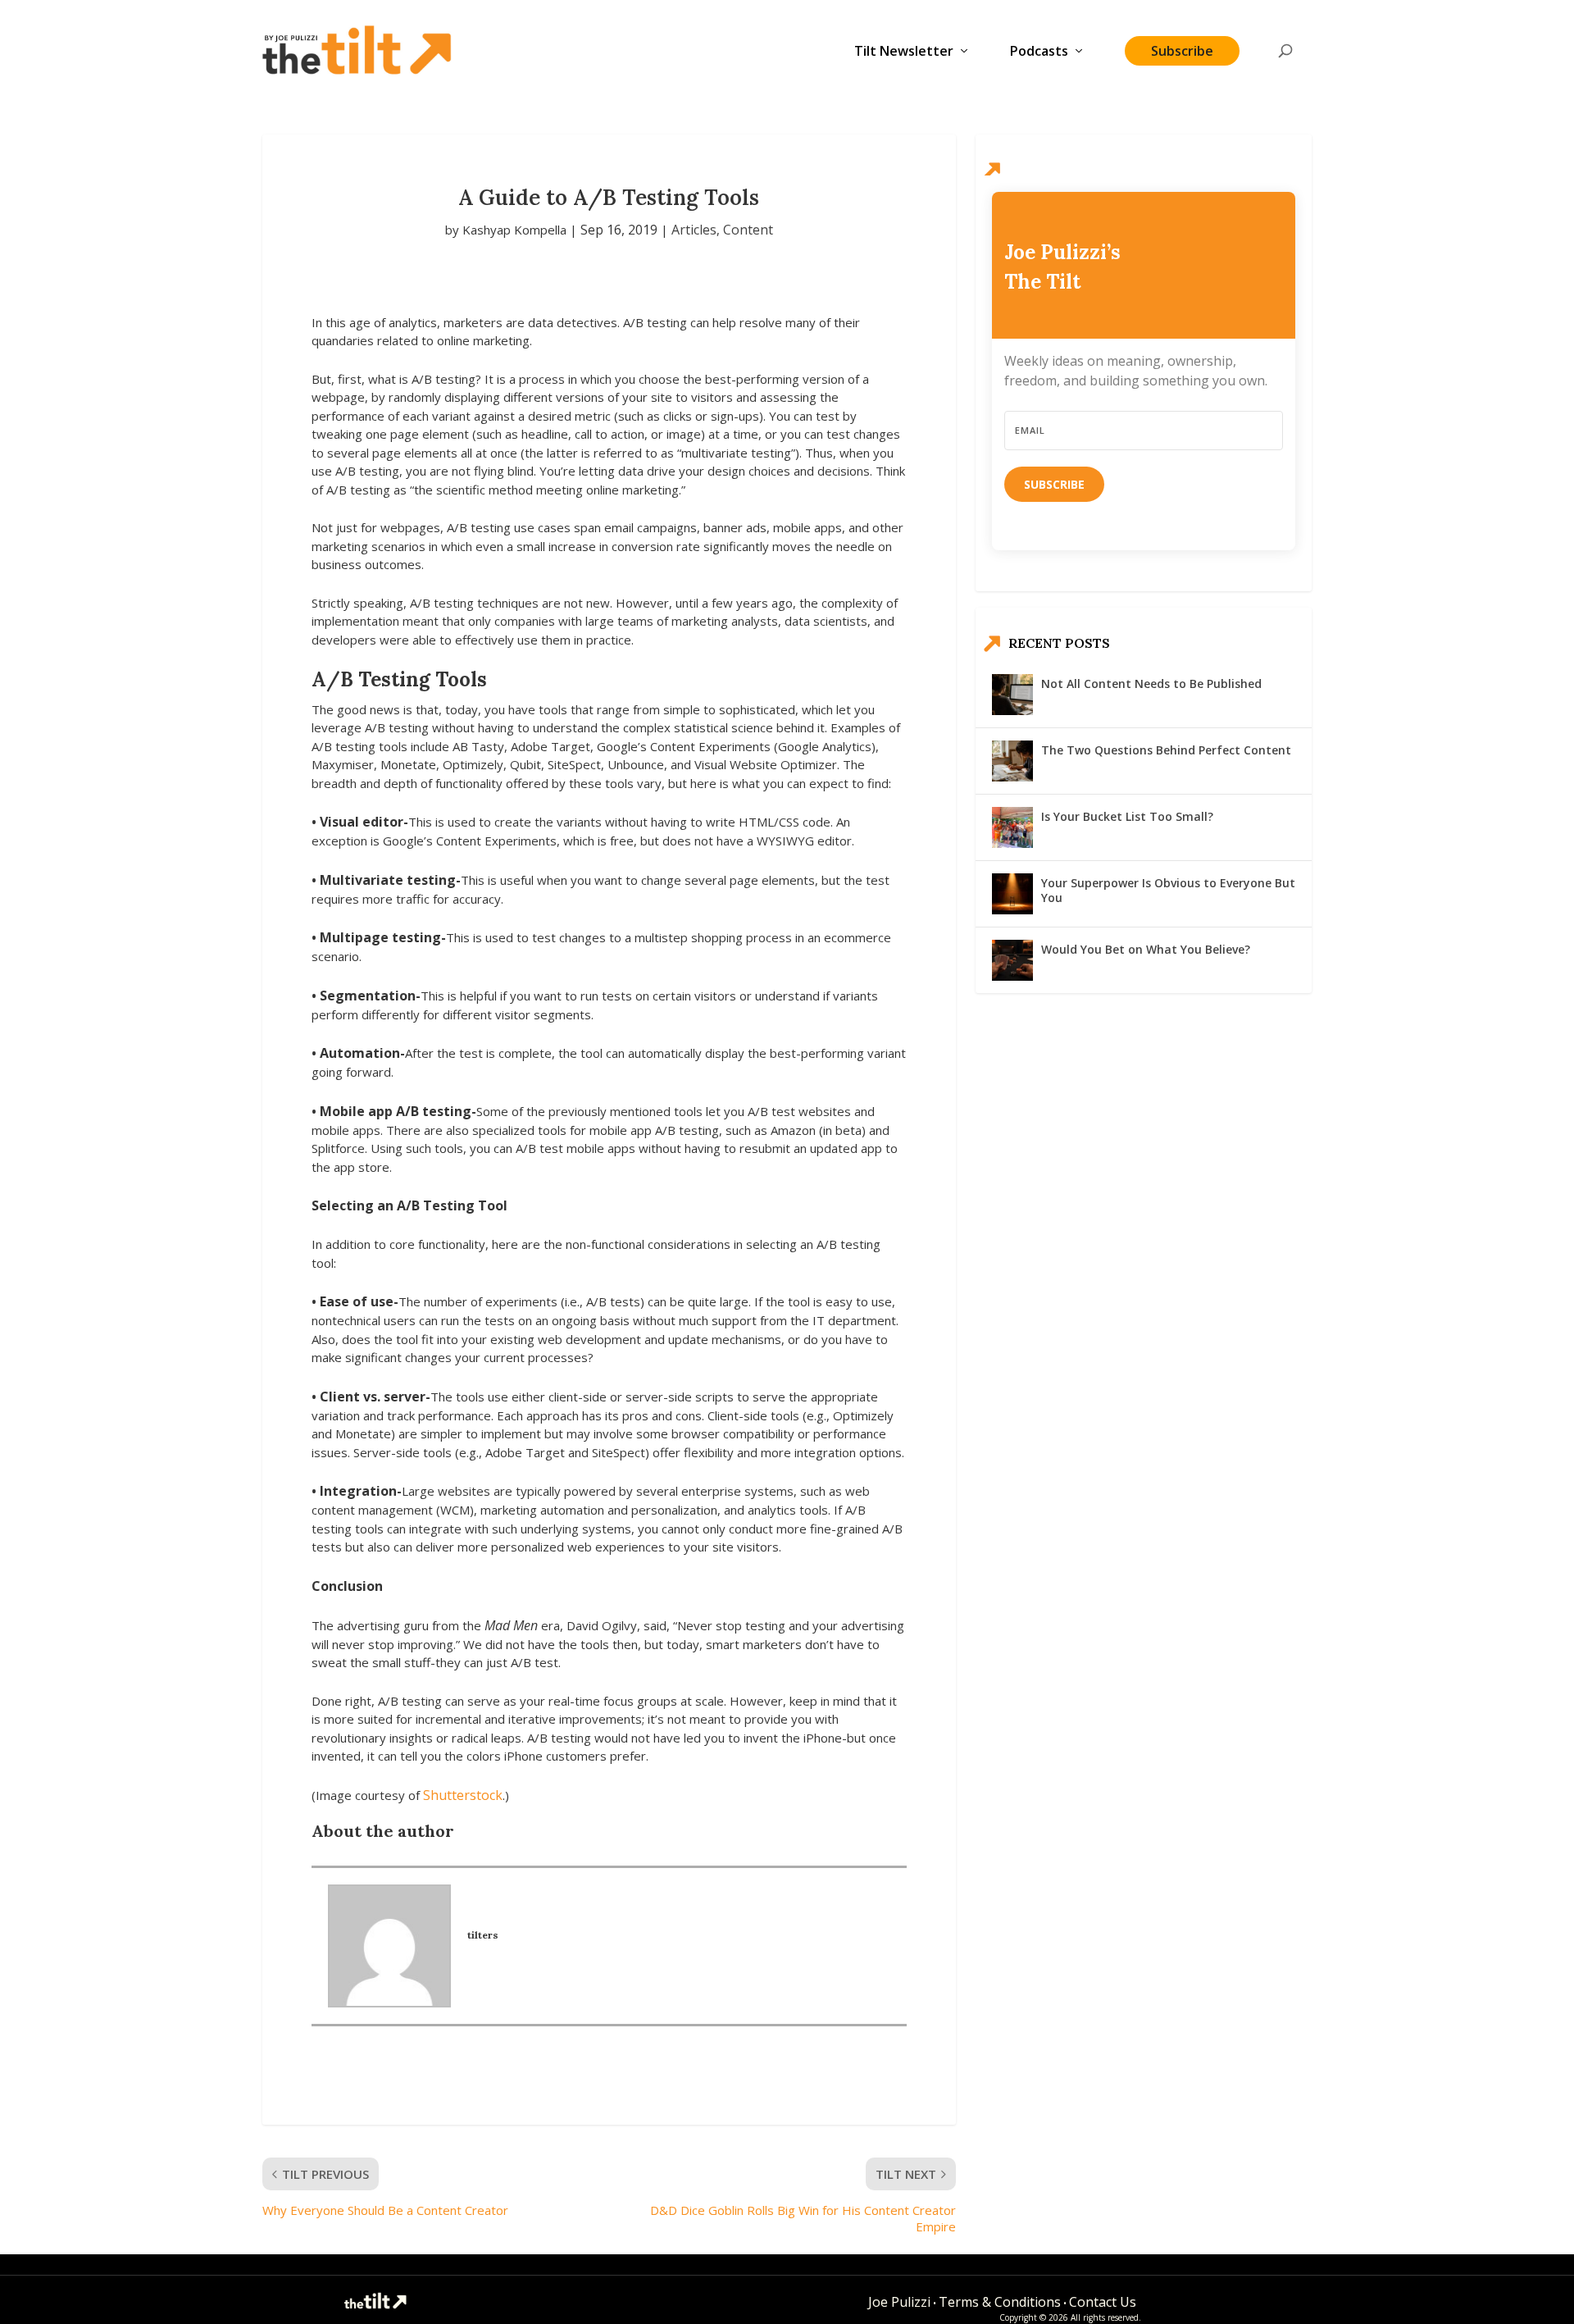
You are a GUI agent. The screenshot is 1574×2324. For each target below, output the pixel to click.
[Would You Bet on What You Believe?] (1012, 960)
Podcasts (1039, 52)
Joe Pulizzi (899, 2302)
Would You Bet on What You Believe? (1146, 949)
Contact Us (1103, 2302)
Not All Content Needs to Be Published (1151, 684)
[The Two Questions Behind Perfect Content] (1012, 761)
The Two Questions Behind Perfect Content (1166, 750)
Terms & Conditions (1000, 2302)
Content (748, 230)
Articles (694, 230)
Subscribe (1182, 51)
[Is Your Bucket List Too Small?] (1012, 827)
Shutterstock (463, 1795)
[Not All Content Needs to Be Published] (1012, 695)
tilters (483, 1935)
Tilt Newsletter (904, 52)
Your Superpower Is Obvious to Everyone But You (1168, 890)
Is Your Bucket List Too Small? (1127, 816)
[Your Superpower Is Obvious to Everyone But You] (1012, 894)
